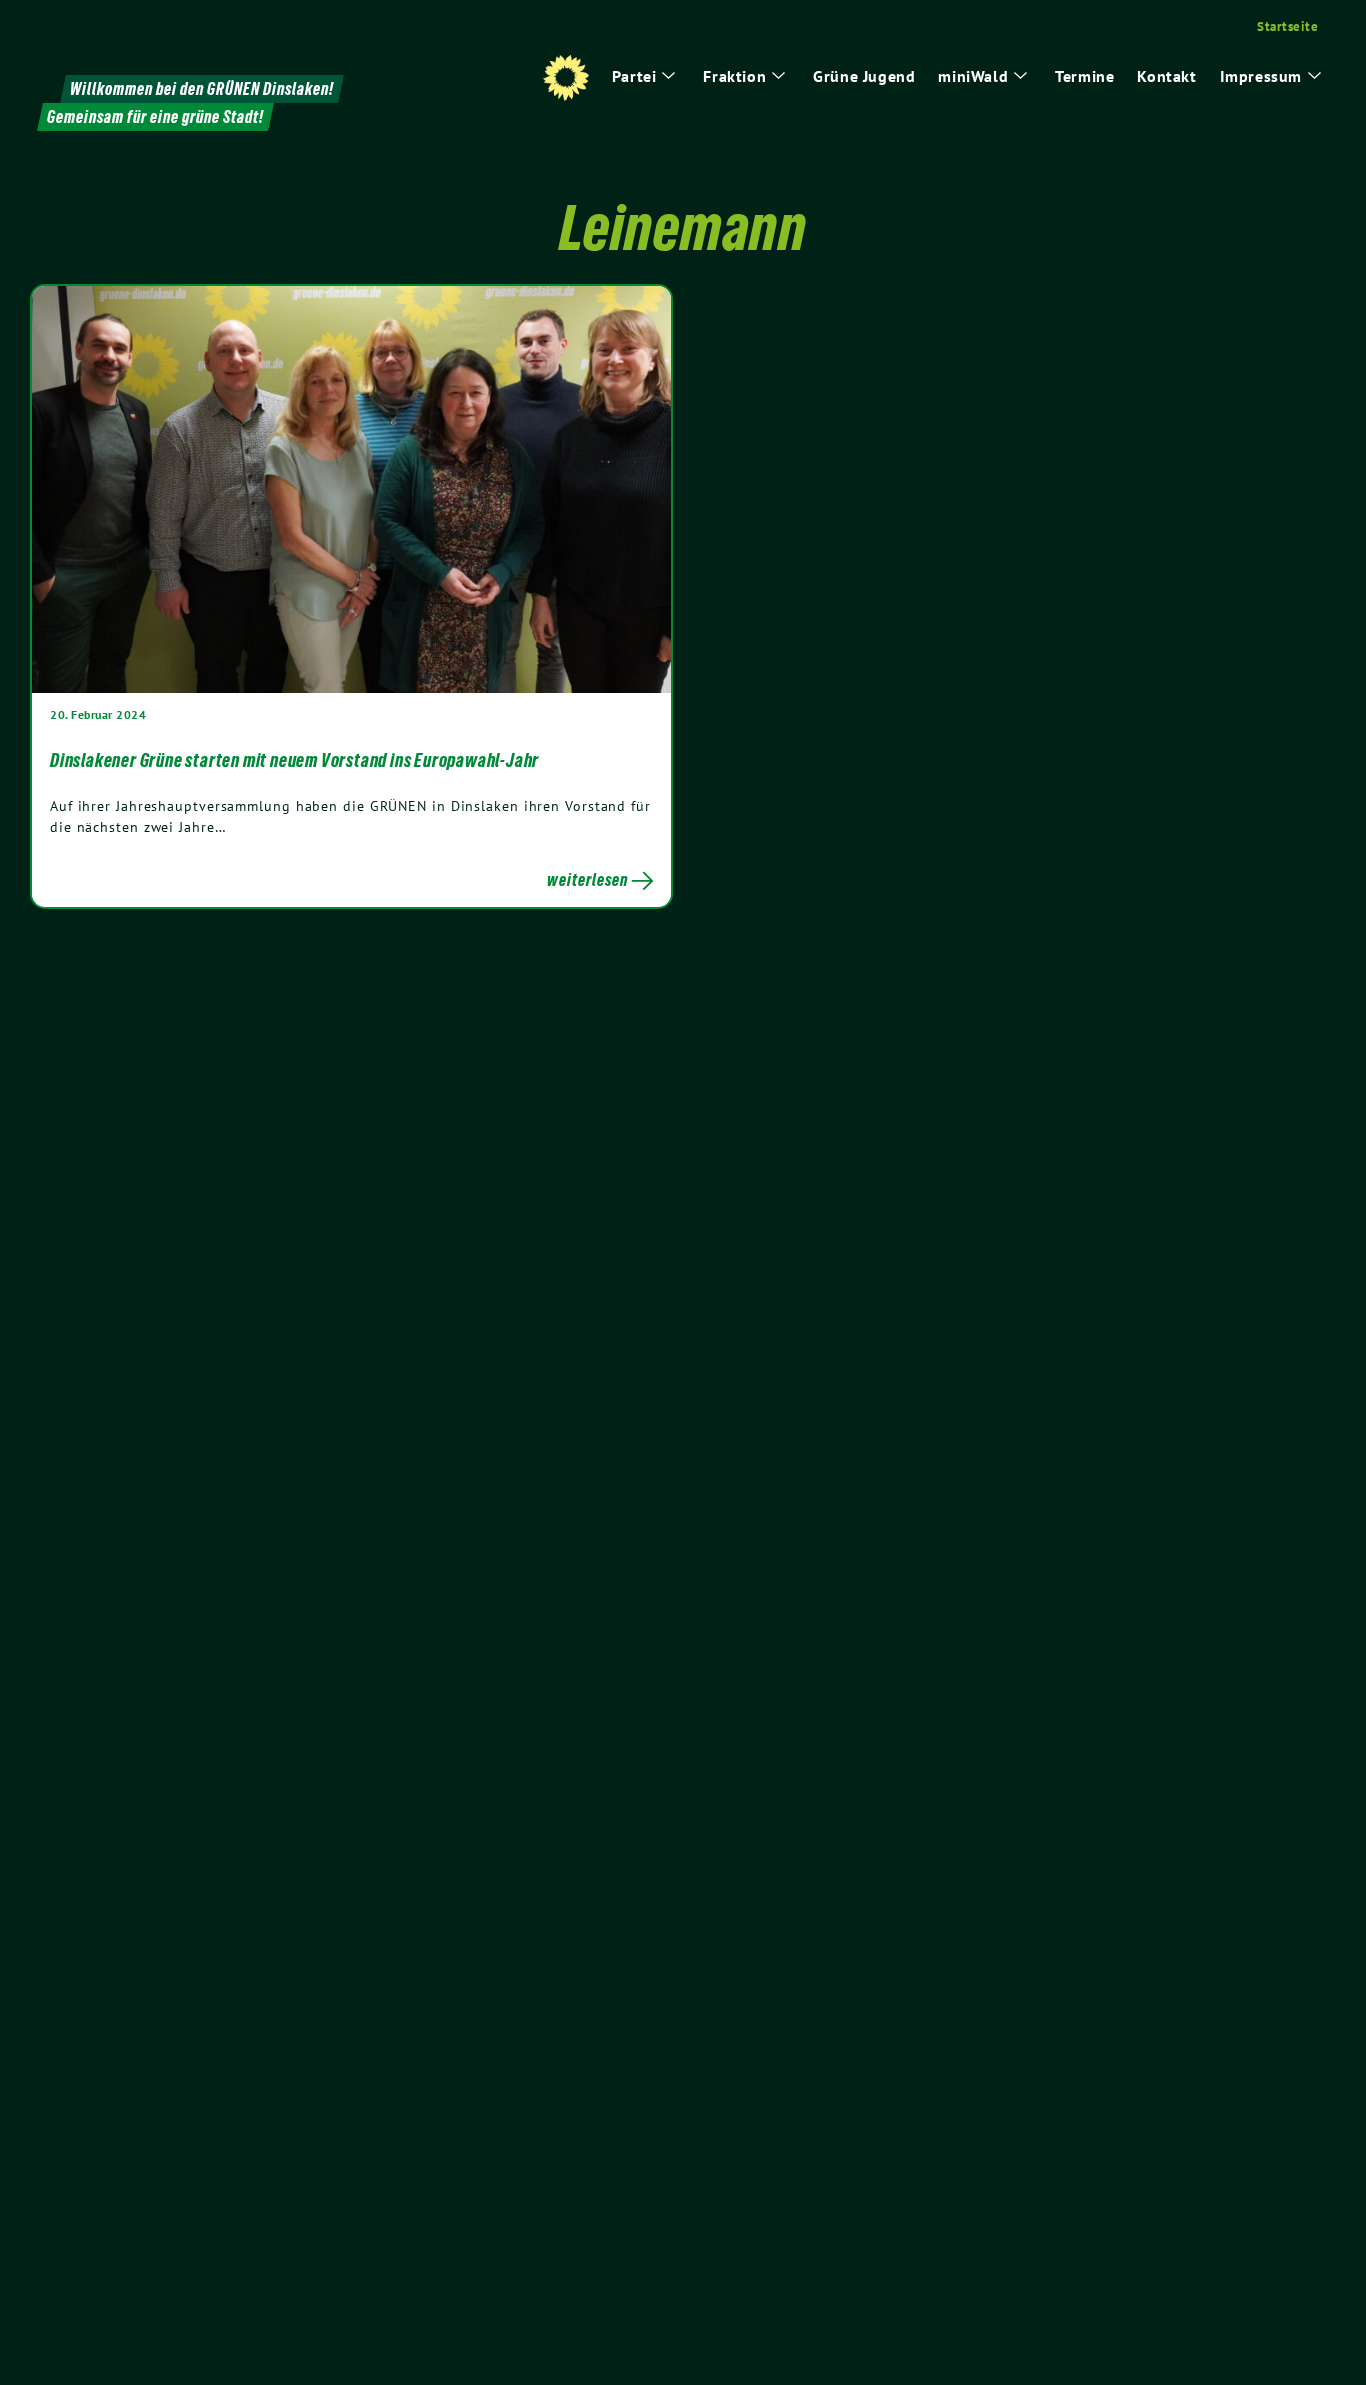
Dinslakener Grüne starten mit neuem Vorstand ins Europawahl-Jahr (294, 760)
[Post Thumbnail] (351, 488)
